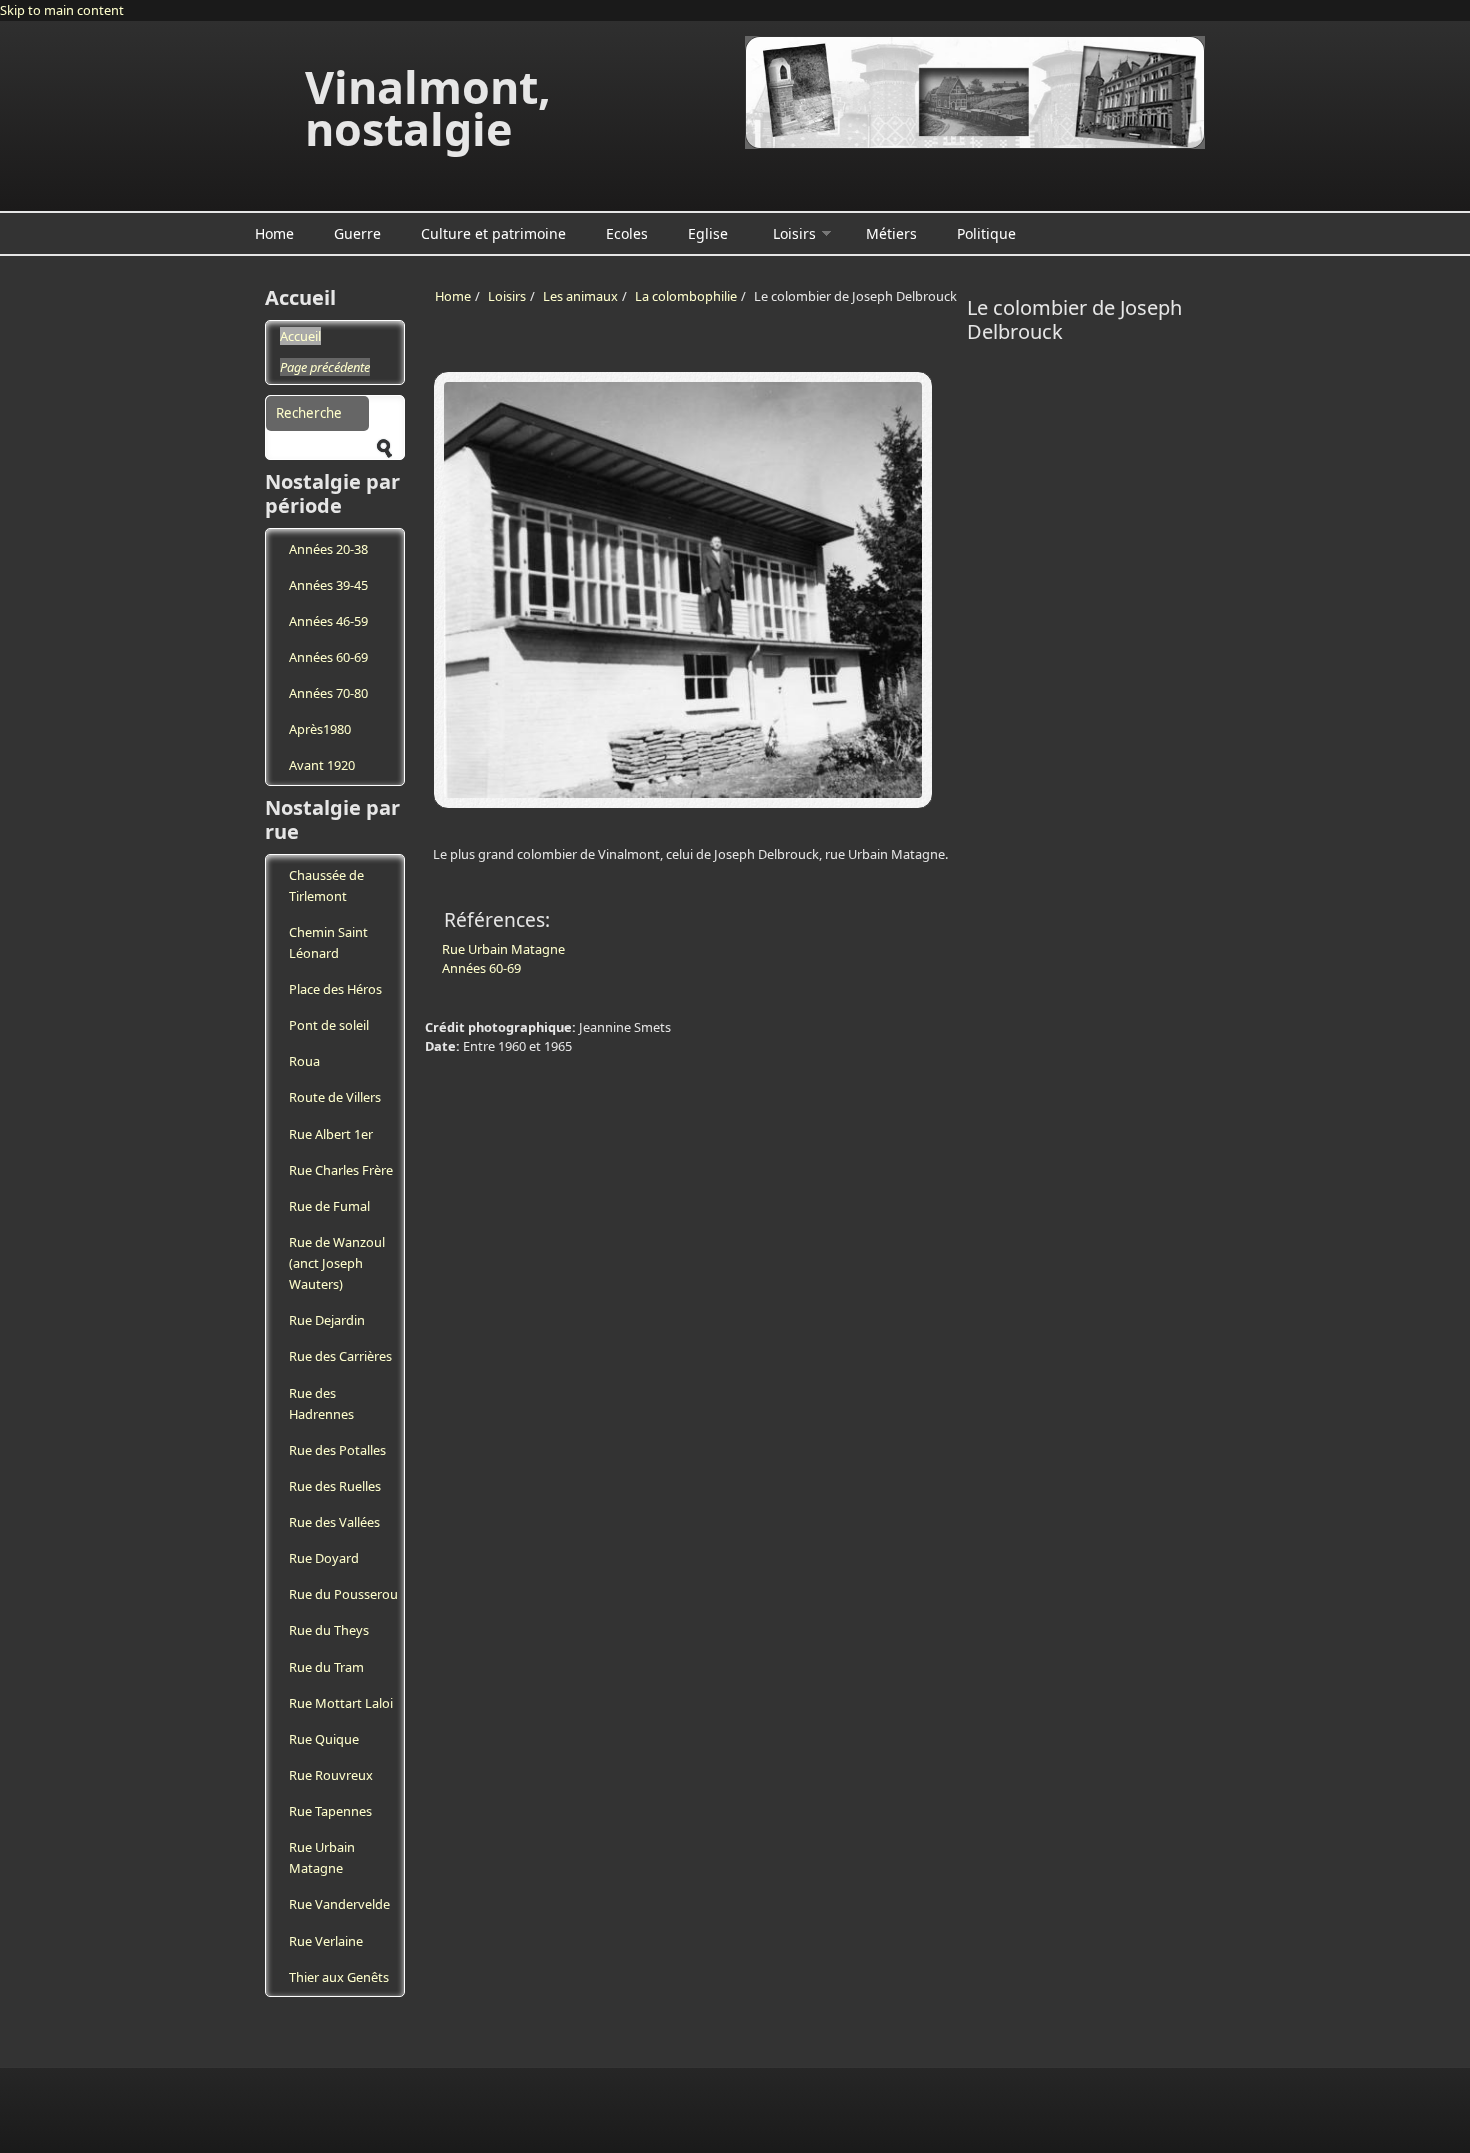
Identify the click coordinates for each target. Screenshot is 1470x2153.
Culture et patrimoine (493, 233)
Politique (986, 233)
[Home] (975, 92)
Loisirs (794, 233)
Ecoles (627, 233)
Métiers (891, 233)
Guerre (357, 233)
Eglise (708, 233)
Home (274, 233)
